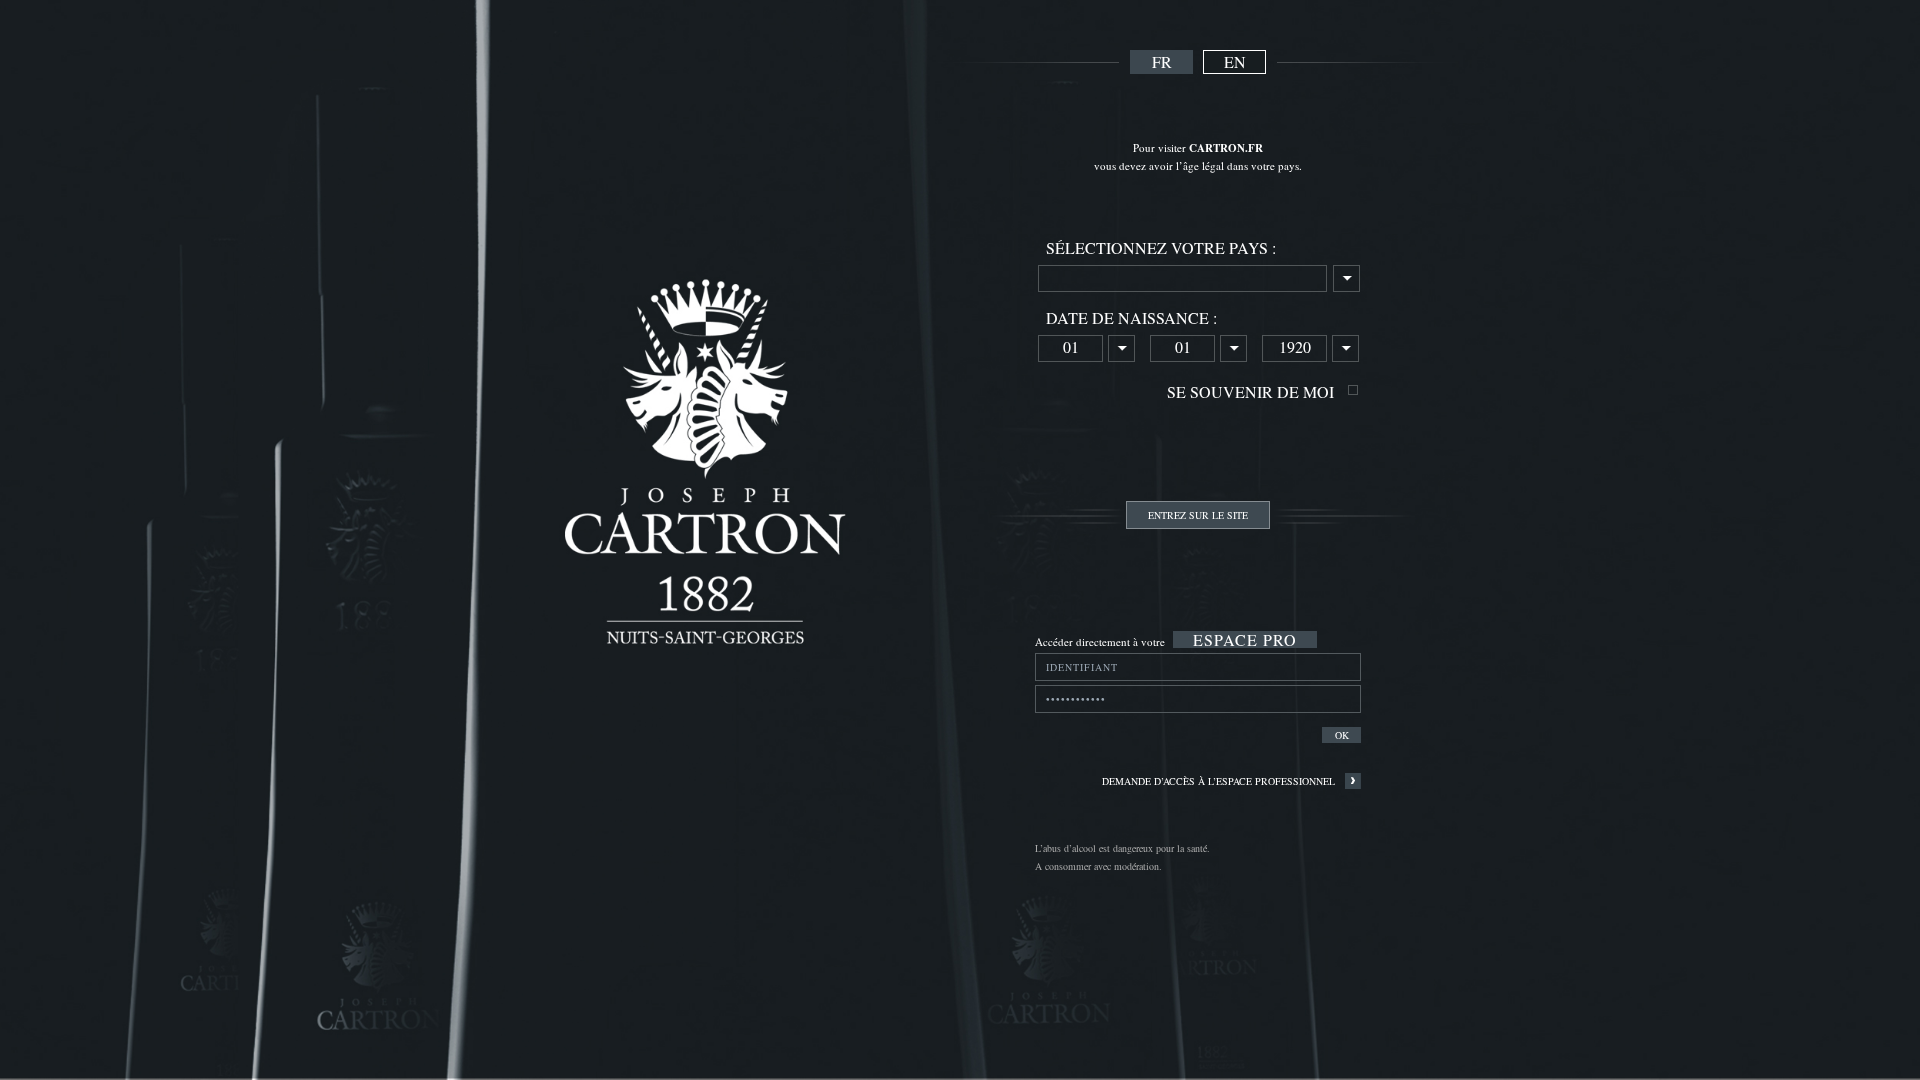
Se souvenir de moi (1250, 391)
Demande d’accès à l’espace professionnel (1218, 781)
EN (1235, 61)
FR (1162, 61)
